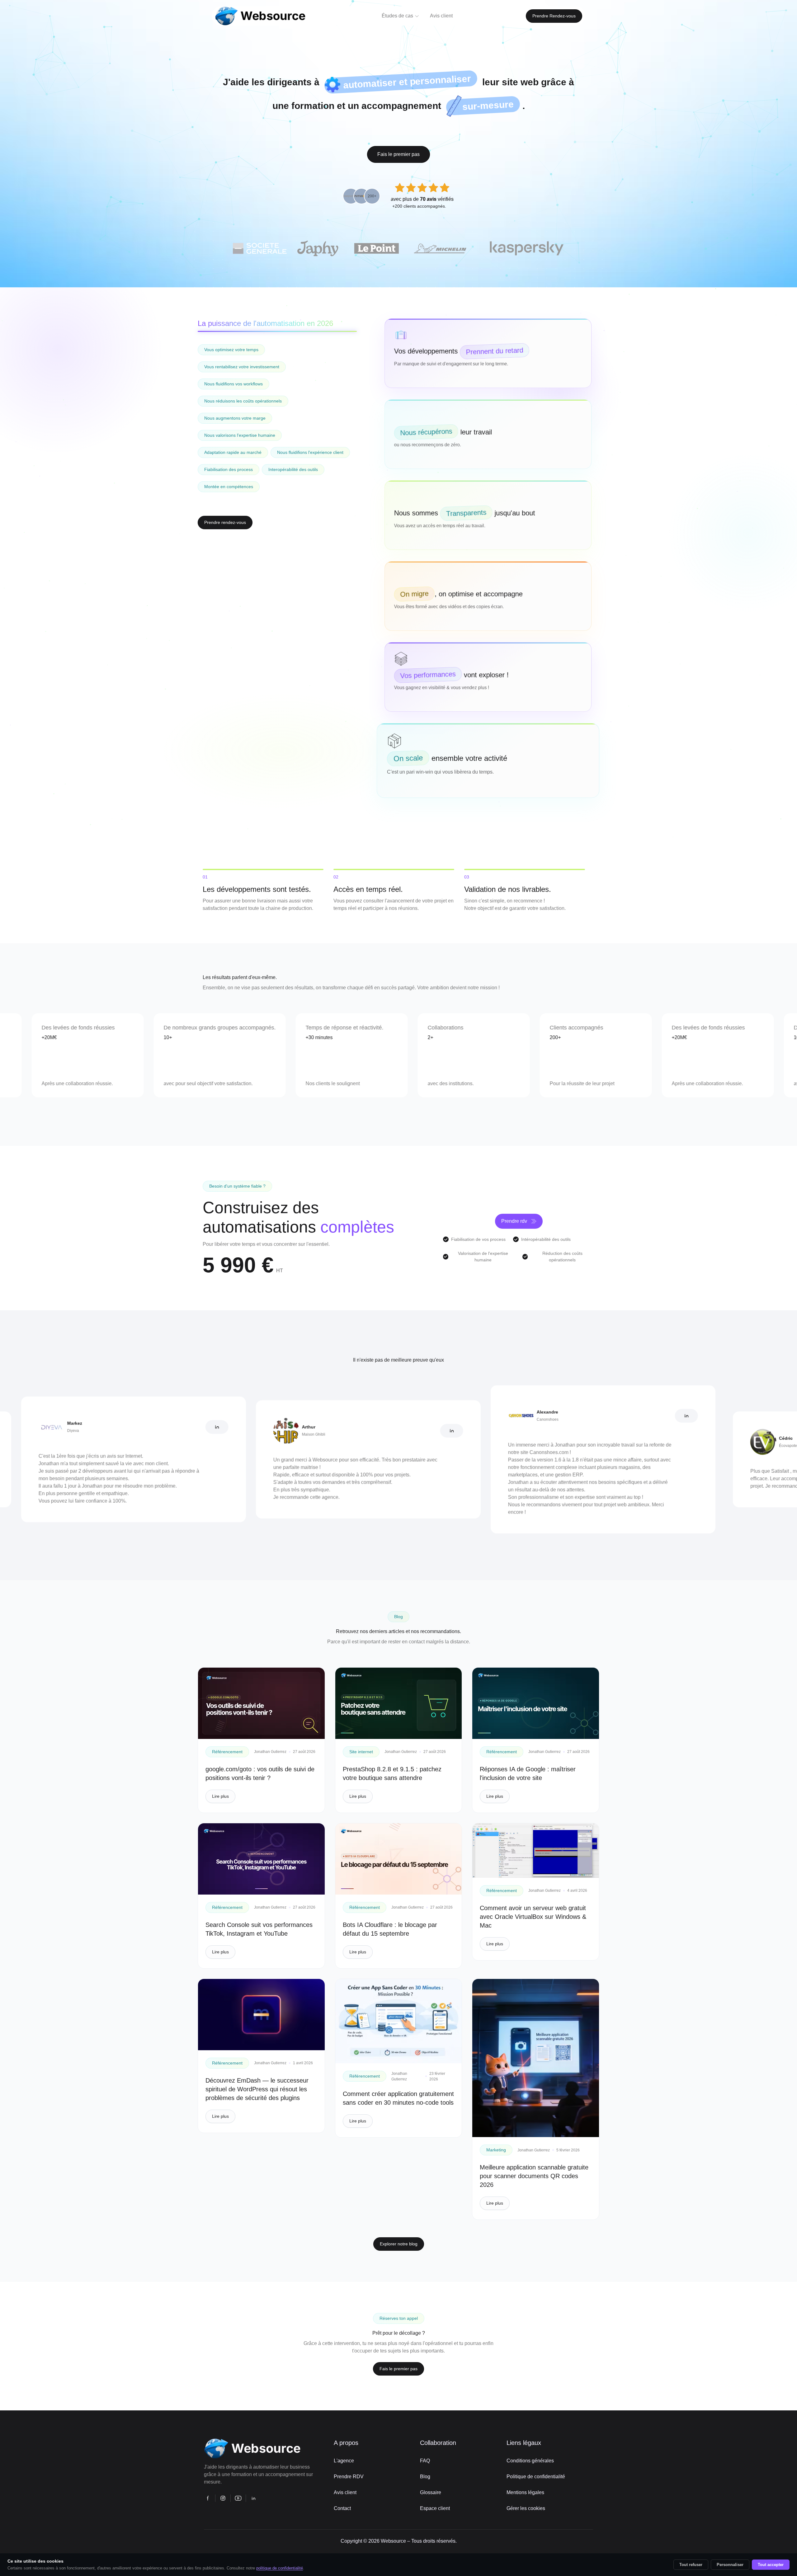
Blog (425, 2477)
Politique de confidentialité (536, 2477)
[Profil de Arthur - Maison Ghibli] (341, 1431)
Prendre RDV (349, 2477)
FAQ (425, 2461)
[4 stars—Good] (433, 188)
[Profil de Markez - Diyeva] (106, 1427)
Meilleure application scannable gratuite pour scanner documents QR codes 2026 (534, 2176)
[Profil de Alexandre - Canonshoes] (575, 1416)
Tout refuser (691, 2565)
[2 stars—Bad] (411, 188)
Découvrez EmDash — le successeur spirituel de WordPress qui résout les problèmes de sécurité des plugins (257, 2089)
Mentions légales (525, 2492)
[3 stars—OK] (422, 188)
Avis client (345, 2492)
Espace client (435, 2508)
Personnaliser (730, 2565)
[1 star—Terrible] (400, 188)
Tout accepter (771, 2565)
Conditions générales (530, 2461)
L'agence (344, 2461)
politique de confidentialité (280, 2568)
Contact (342, 2508)
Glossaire (431, 2492)
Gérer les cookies (526, 2508)
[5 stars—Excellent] (445, 188)
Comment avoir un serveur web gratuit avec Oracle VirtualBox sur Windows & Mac (533, 1917)
